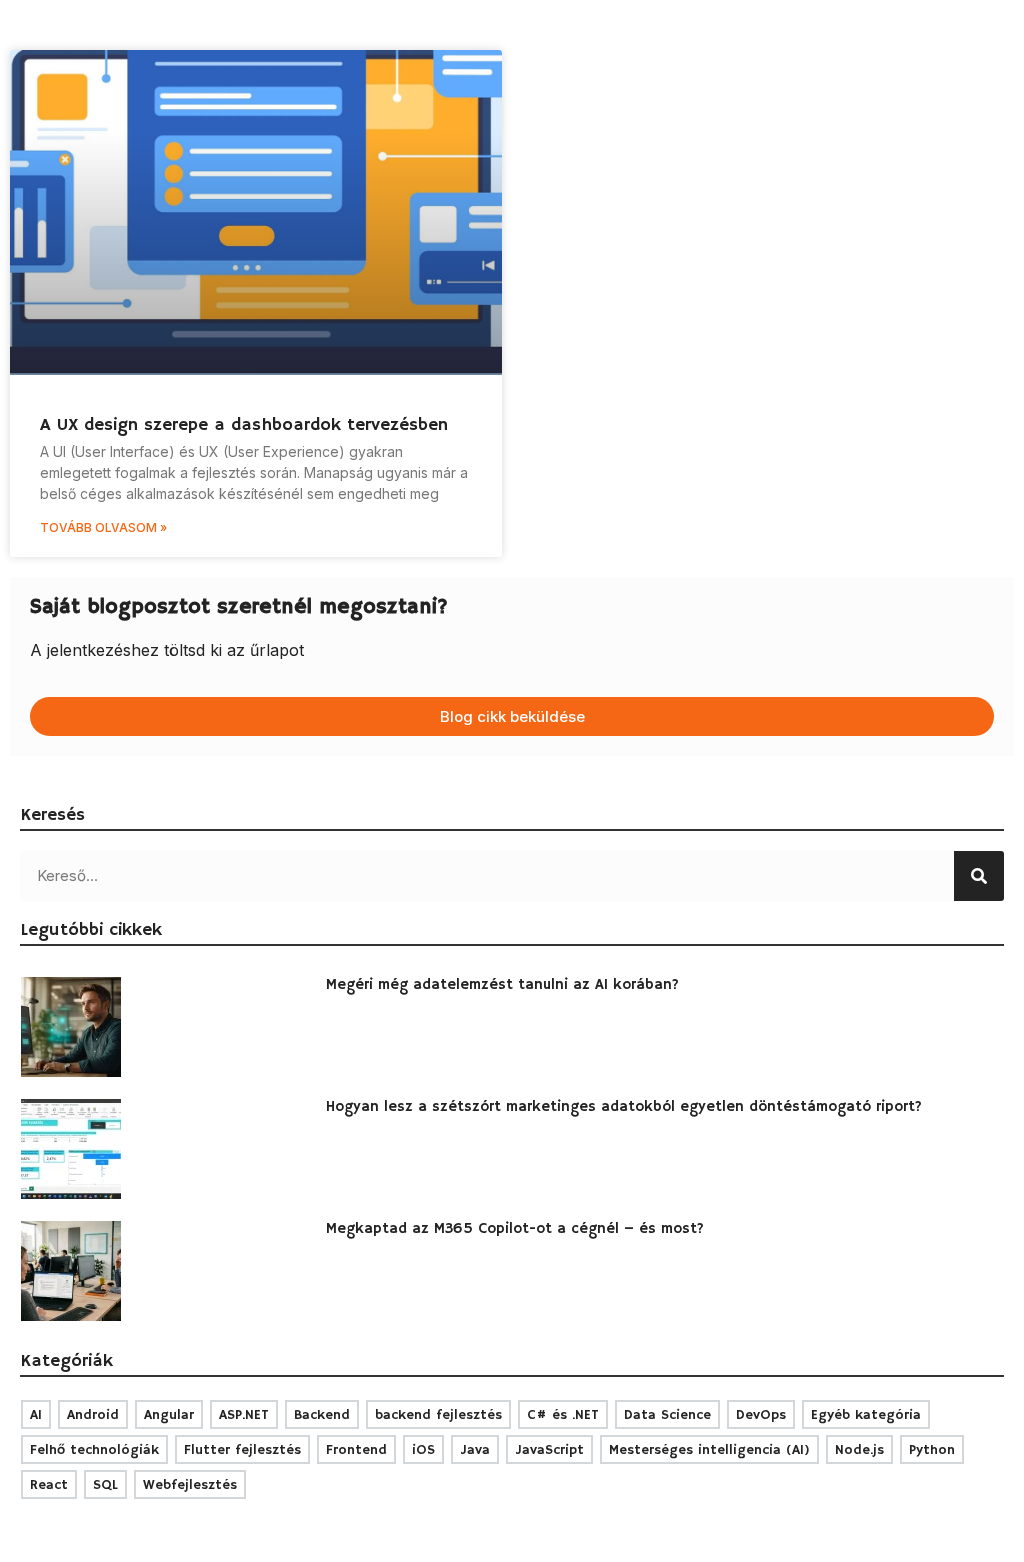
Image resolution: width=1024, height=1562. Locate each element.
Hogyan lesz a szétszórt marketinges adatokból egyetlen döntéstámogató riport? (624, 1106)
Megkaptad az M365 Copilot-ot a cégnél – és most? (515, 1228)
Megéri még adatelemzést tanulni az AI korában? (502, 984)
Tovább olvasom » (103, 527)
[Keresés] (979, 876)
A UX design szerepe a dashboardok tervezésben (244, 425)
